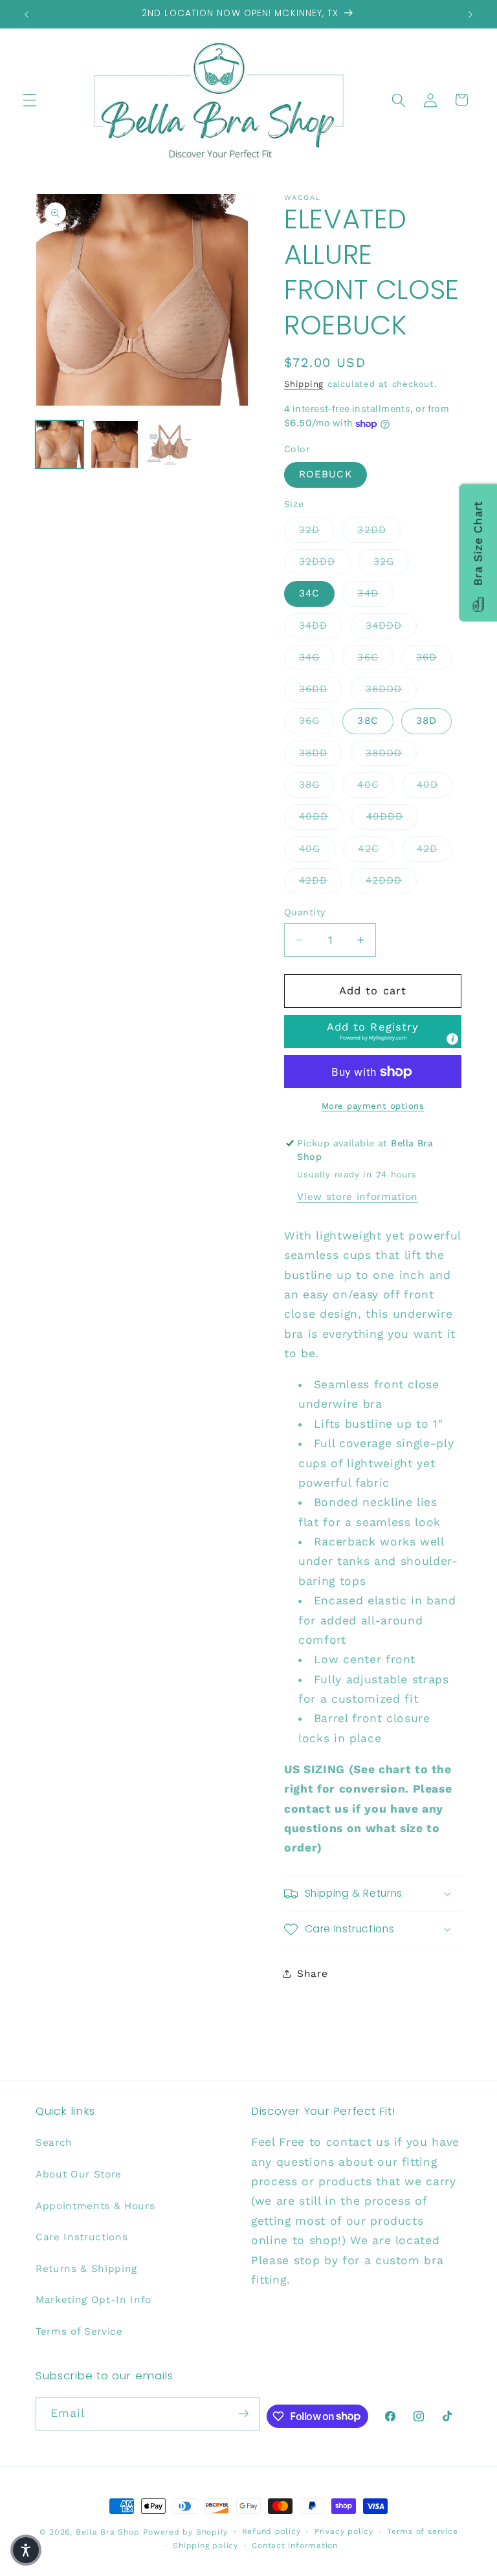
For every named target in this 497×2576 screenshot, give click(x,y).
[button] (30, 100)
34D (375, 593)
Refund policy (271, 2531)
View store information (358, 1197)
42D (435, 848)
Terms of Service (79, 2331)
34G (317, 657)
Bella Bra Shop (108, 2532)
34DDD (392, 625)
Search (54, 2143)
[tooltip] (452, 1039)
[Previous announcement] (27, 14)
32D (317, 529)
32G (391, 561)
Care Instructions (82, 2237)
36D (434, 657)
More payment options (373, 1106)
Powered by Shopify (185, 2532)
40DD (321, 816)
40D (435, 784)
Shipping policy (205, 2546)
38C (368, 721)
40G (317, 848)
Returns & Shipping (86, 2269)
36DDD (392, 689)
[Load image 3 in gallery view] (170, 444)
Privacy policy (344, 2531)
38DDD (392, 753)
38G (317, 784)
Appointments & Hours (95, 2206)
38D (426, 721)
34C (309, 593)
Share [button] (312, 1974)
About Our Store (79, 2174)
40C (375, 784)
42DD (321, 880)
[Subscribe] (243, 2414)
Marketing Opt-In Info (94, 2300)
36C (375, 657)
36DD (321, 689)
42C (376, 848)
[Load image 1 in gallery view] (60, 444)
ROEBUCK (326, 474)
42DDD (392, 880)
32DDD (325, 561)
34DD (321, 625)
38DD (321, 753)
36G (317, 720)
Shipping (304, 384)
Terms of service (422, 2531)
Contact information (295, 2546)
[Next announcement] (470, 14)
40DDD (392, 816)
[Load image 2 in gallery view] (115, 444)
